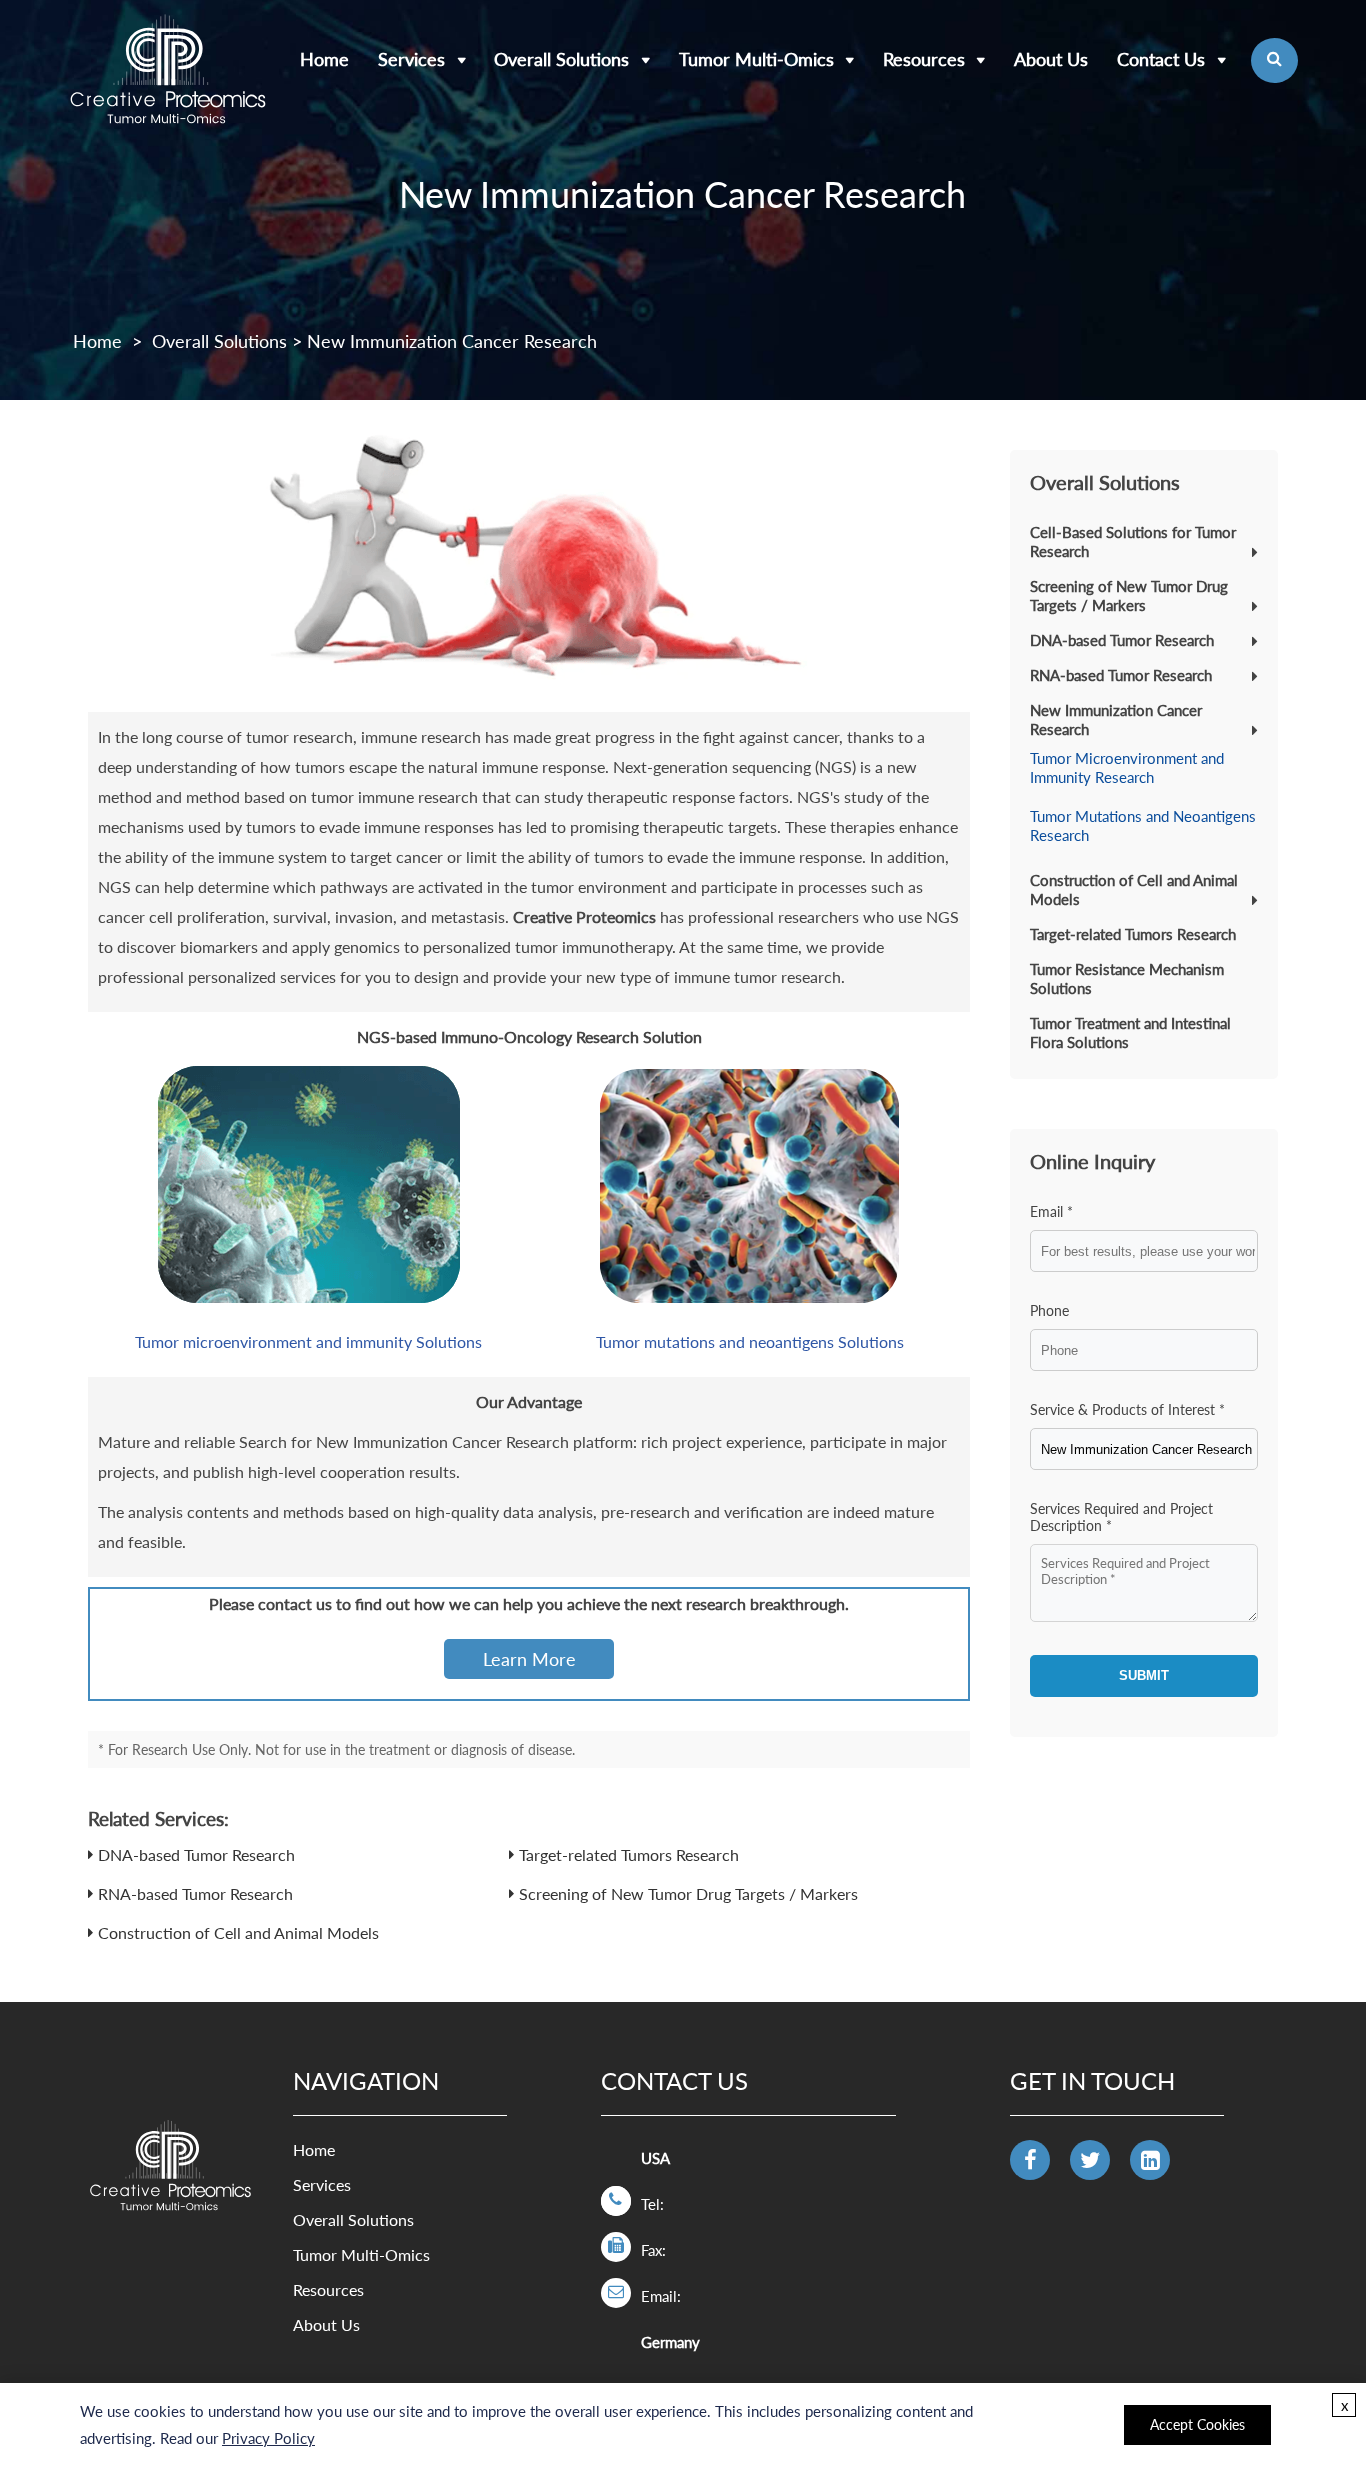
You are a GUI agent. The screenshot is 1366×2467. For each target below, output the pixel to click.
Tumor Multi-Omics (756, 59)
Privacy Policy (268, 2438)
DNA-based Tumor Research (196, 1854)
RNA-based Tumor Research (195, 1893)
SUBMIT (1144, 1675)
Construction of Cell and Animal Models (238, 1932)
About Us (1051, 59)
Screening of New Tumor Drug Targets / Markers (688, 1893)
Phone (1049, 1310)
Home (324, 59)
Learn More (529, 1659)
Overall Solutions (561, 59)
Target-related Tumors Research (629, 1854)
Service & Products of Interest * (1127, 1409)
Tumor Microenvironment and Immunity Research (1127, 767)
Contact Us (1161, 59)
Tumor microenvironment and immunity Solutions (308, 1341)
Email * (1051, 1211)
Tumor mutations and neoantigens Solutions (750, 1341)
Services (411, 59)
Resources (924, 59)
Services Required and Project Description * (1121, 1517)
